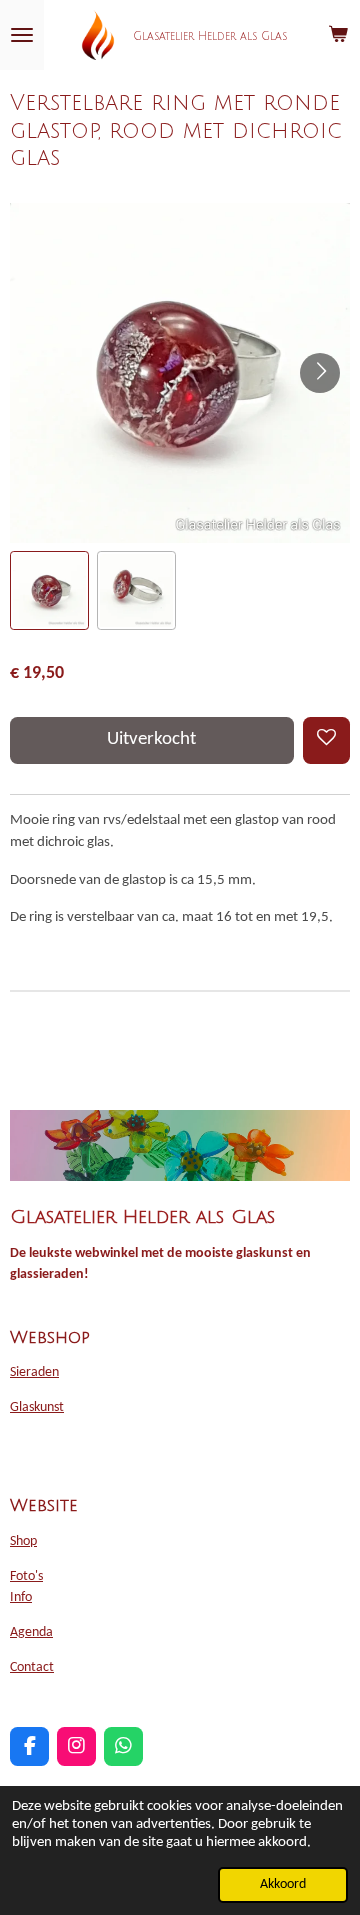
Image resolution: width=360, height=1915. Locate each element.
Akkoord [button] (283, 1884)
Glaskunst (37, 1407)
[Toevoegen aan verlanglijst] (326, 740)
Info (21, 1597)
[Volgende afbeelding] (320, 373)
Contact (32, 1667)
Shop (23, 1541)
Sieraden (34, 1372)
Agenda (31, 1632)
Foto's (26, 1576)
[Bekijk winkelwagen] (338, 35)
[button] (49, 590)
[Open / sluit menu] (22, 35)
